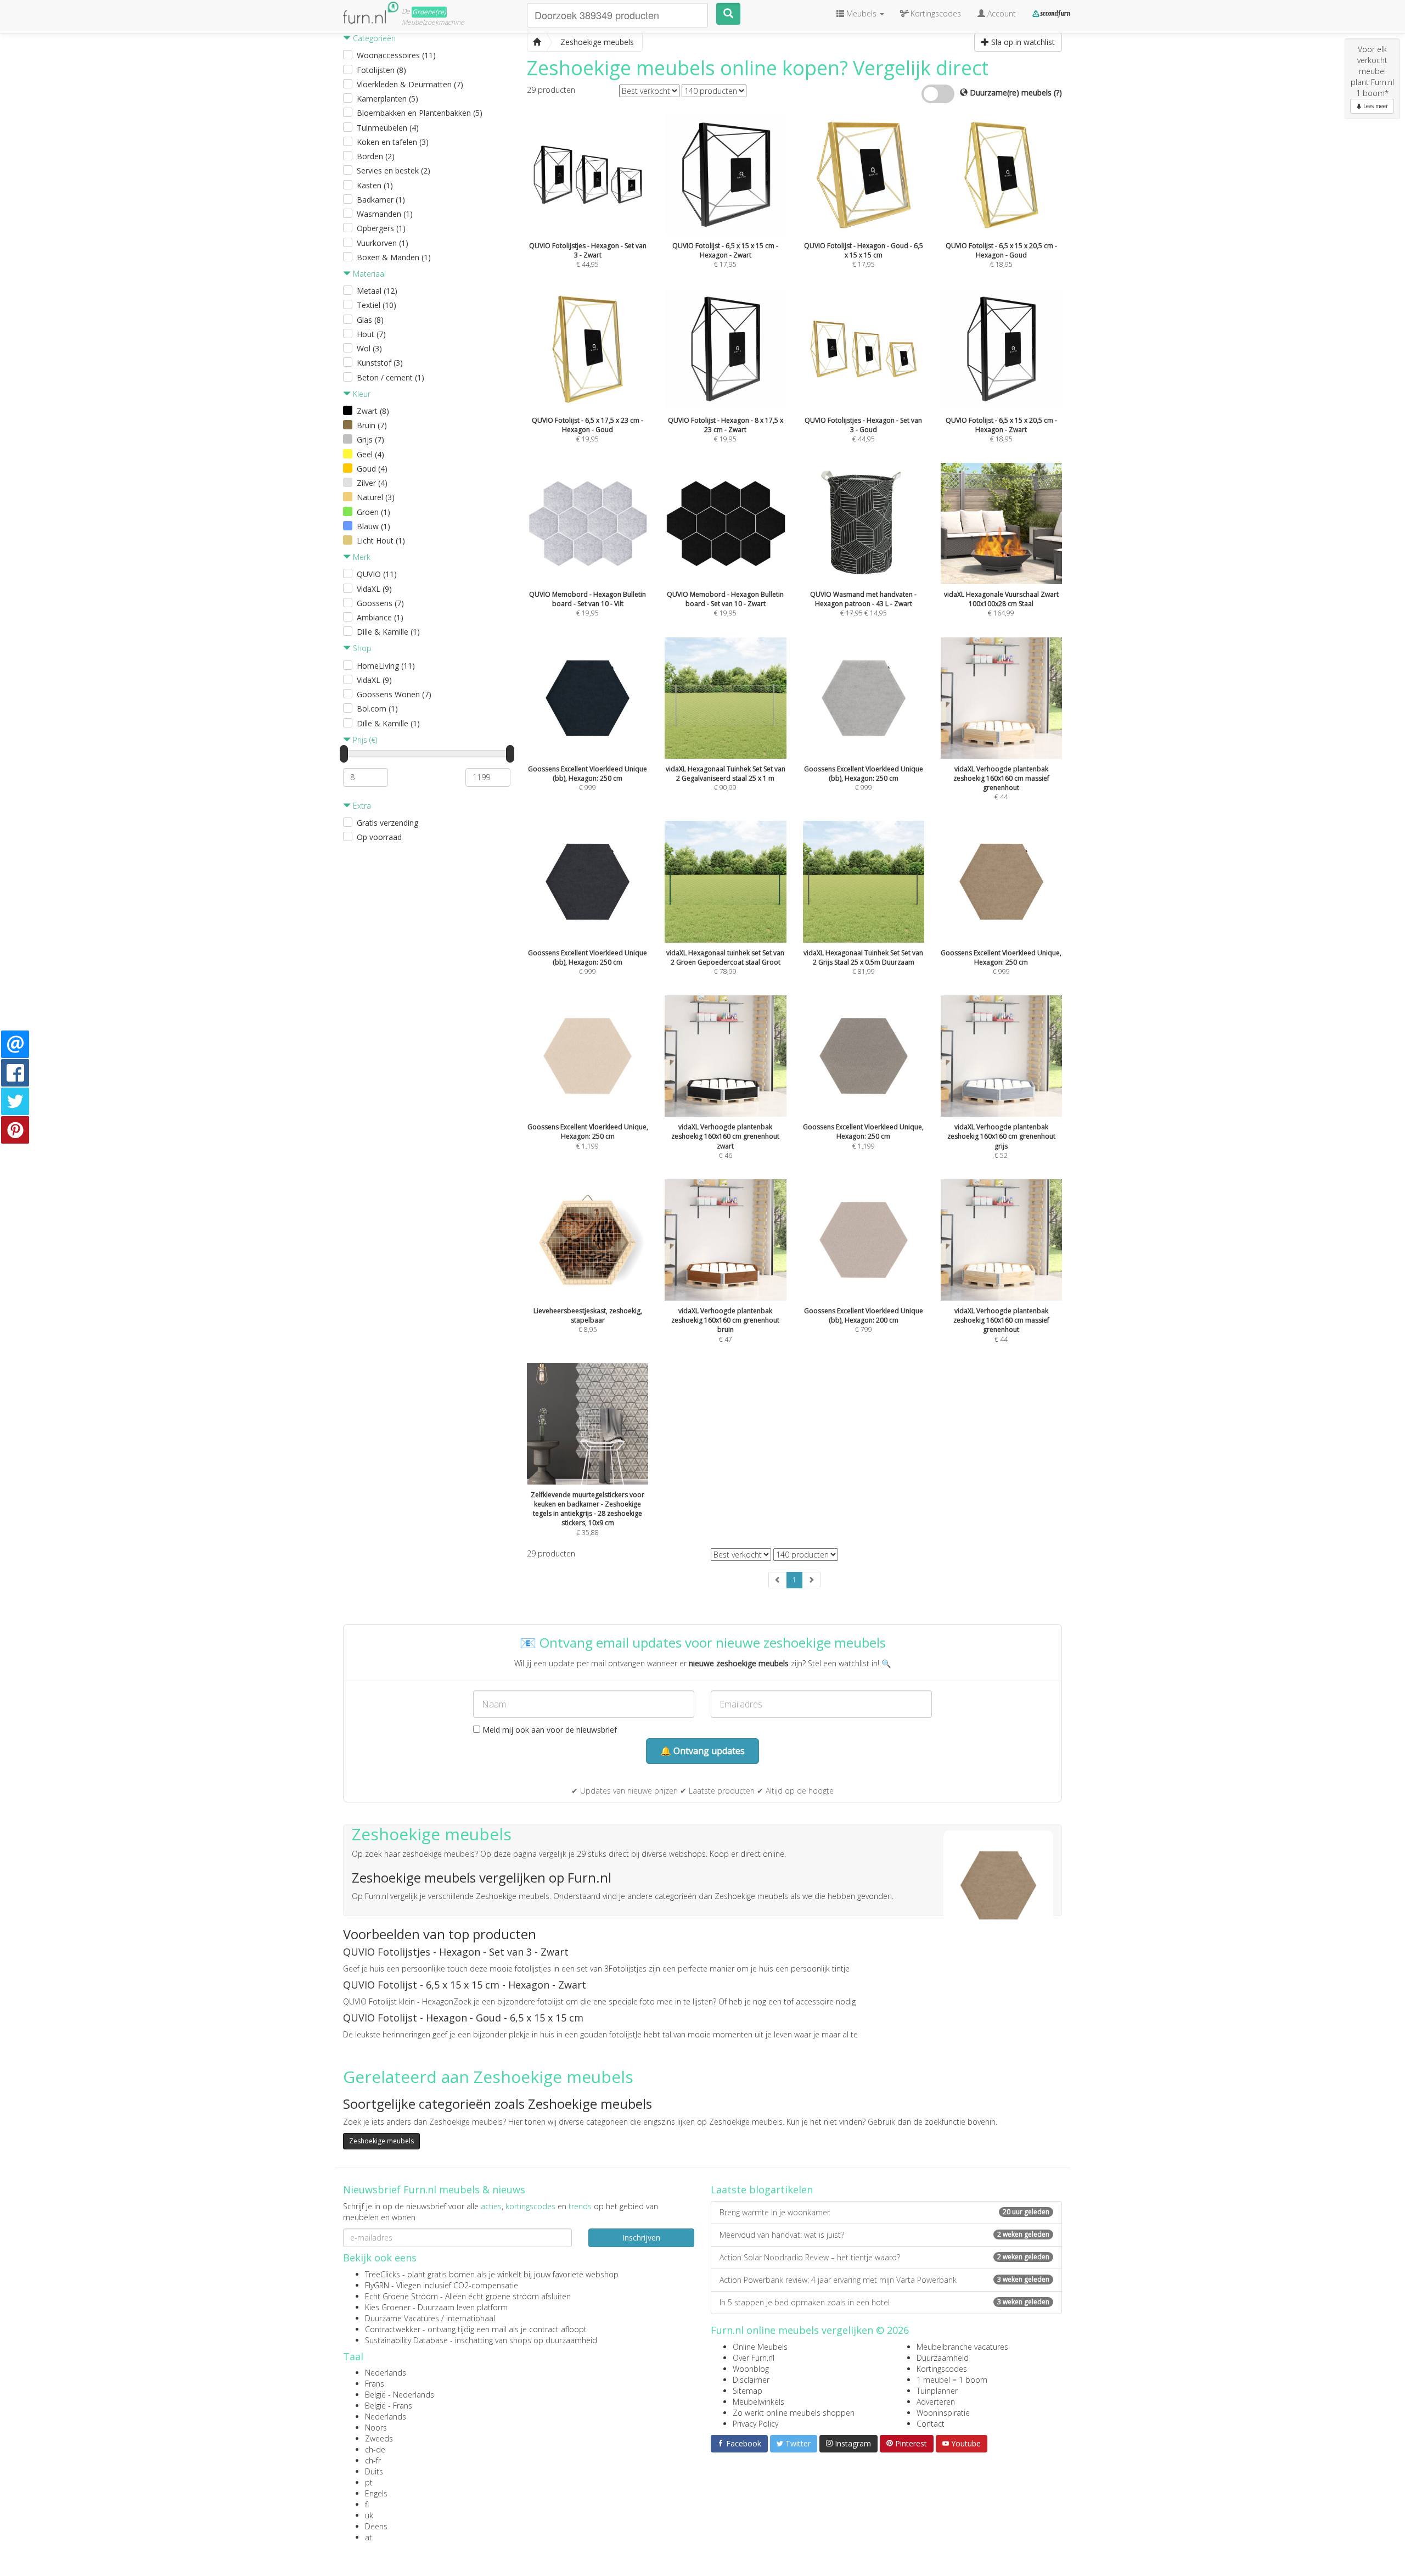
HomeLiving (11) (386, 666)
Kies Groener (388, 2307)
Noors (376, 2427)
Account (1001, 13)
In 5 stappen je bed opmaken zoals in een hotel (884, 2302)
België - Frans (389, 2406)
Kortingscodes (942, 2369)
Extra (361, 806)
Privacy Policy (755, 2424)
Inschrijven (641, 2238)
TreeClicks (383, 2274)
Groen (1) (373, 512)
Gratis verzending (387, 823)
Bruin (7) (372, 425)
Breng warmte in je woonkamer (884, 2212)
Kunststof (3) (380, 363)
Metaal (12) (377, 291)
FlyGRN (377, 2285)
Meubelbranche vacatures (962, 2347)
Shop (361, 648)
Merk (361, 557)
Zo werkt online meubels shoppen (794, 2413)
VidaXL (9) (374, 589)
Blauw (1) (373, 526)
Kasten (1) (375, 185)
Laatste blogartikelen (762, 2189)
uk (369, 2515)
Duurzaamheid (943, 2358)
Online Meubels (760, 2347)
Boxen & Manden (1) (394, 257)
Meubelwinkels (758, 2402)
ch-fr (373, 2460)
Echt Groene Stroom (401, 2296)
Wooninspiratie (943, 2413)
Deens (376, 2526)
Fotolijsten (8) (381, 70)
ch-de (375, 2449)
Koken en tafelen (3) (393, 142)
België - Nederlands (400, 2395)
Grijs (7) (370, 439)
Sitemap (748, 2391)
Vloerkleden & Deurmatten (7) (410, 84)
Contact (931, 2424)
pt (369, 2482)
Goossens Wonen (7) (394, 694)
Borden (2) (376, 156)
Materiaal (368, 274)
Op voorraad (379, 837)
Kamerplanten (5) (387, 99)
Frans (375, 2384)
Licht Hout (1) (381, 541)
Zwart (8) (373, 411)
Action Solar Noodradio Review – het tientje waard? (884, 2257)
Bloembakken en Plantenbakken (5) (420, 113)
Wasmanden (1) (385, 214)
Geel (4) (370, 454)
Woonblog (751, 2369)
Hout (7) (371, 334)
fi (367, 2504)
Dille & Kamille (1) (388, 632)
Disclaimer (751, 2380)
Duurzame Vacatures (402, 2318)
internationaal (471, 2318)
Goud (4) (372, 469)
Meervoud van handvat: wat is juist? (884, 2235)
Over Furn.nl (754, 2358)
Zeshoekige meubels (381, 2141)
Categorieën (373, 38)
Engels (376, 2493)
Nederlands (386, 2373)
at (369, 2537)
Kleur (361, 394)
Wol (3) (369, 348)
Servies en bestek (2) (394, 170)
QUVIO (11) (377, 574)
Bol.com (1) (377, 709)
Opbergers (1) (381, 228)
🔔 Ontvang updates (702, 1751)
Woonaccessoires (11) (396, 55)
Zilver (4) (372, 483)
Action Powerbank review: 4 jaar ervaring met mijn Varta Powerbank (884, 2280)
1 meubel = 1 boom (952, 2380)
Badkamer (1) (381, 200)
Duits (374, 2471)
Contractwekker (393, 2329)
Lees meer (1375, 106)
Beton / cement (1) (390, 377)
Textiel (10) (376, 305)
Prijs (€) (364, 740)
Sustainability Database (406, 2340)
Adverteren (936, 2402)
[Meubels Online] (537, 42)
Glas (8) (370, 320)
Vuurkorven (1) (383, 243)
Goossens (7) (380, 603)
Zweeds (379, 2438)
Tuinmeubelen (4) (388, 128)
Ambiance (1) (380, 617)
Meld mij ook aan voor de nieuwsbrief (549, 1730)
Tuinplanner (937, 2391)
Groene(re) (429, 12)
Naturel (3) (376, 497)
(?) (1058, 93)
